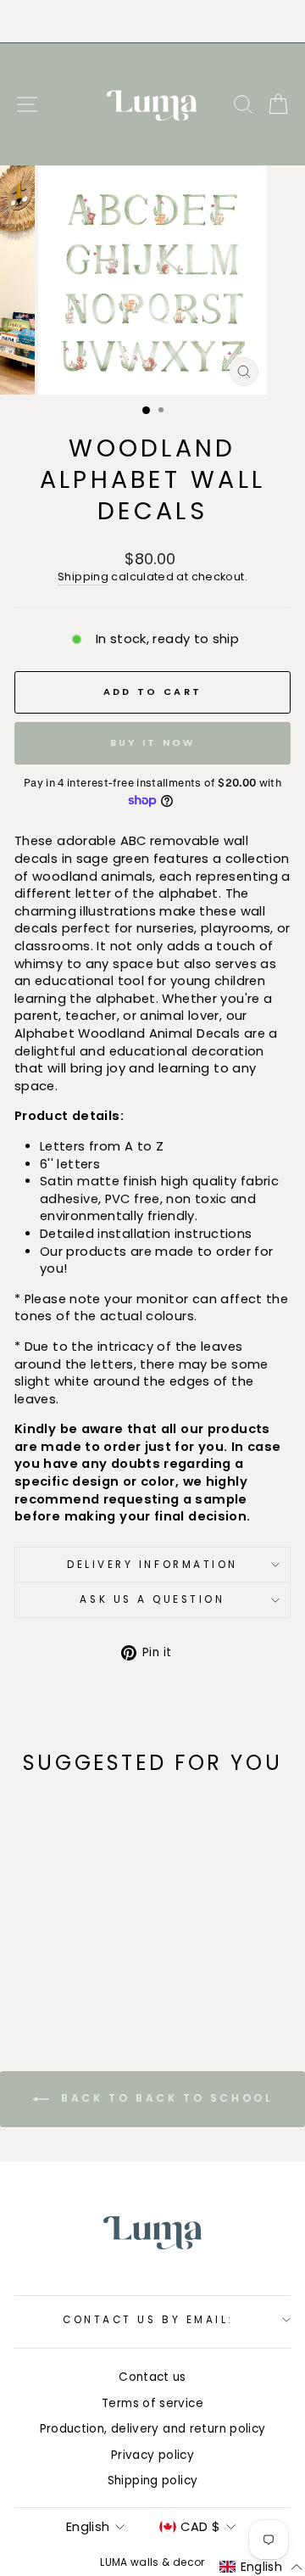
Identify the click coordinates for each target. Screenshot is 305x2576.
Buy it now (153, 742)
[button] (261, 2568)
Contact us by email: (148, 2320)
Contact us (152, 2377)
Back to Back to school (165, 2099)
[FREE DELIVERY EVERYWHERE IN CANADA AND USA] (152, 21)
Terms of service (152, 2403)
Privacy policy (152, 2455)
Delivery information (152, 1565)
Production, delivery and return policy (153, 2429)
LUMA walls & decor (152, 2562)
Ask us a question (152, 1599)
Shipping (83, 577)
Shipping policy (153, 2481)
